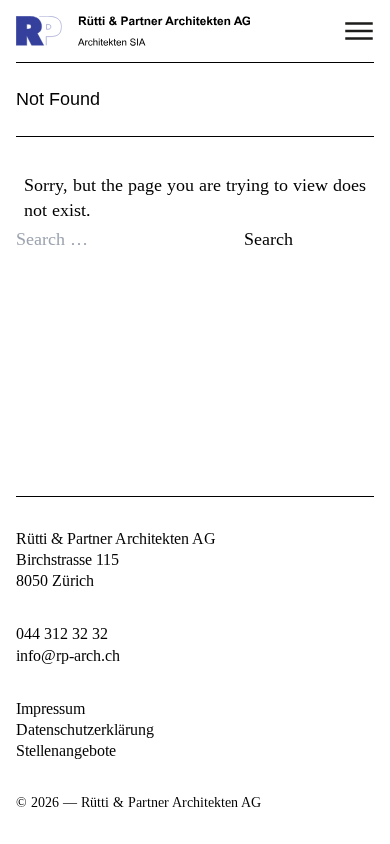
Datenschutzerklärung (85, 729)
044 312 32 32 (62, 633)
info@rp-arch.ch (68, 655)
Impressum (50, 708)
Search (268, 239)
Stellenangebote (66, 750)
